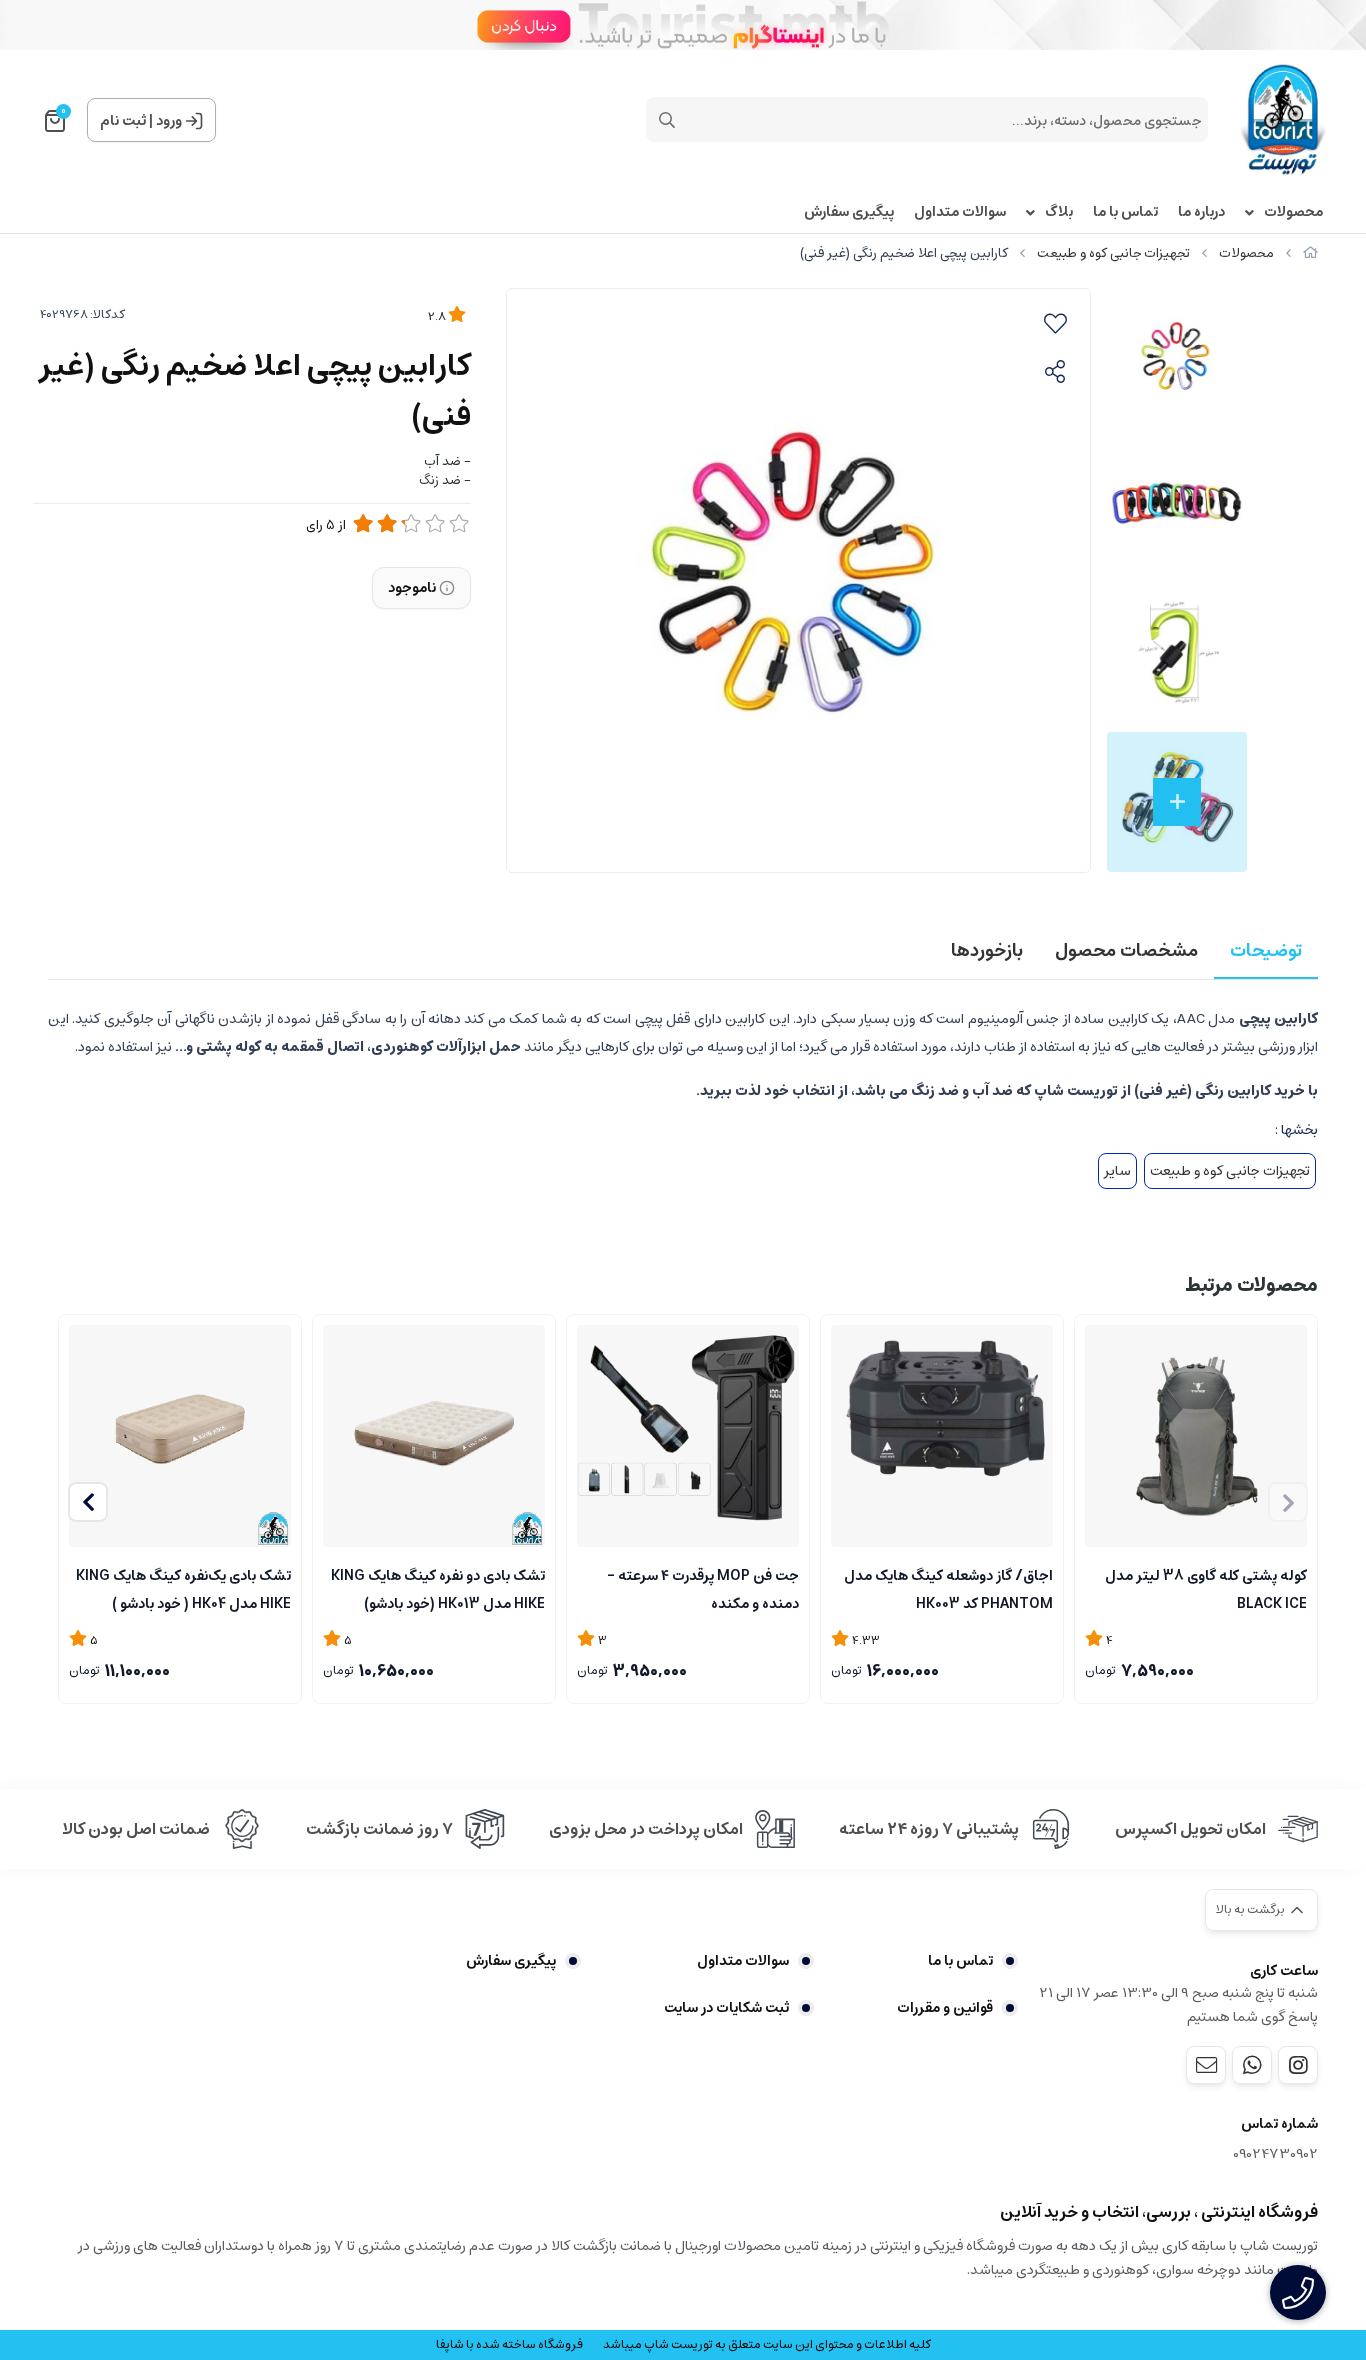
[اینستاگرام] (1298, 2065)
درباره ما (1201, 212)
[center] (667, 120)
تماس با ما (1125, 212)
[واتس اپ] (1252, 2065)
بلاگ (1059, 212)
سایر (1117, 1171)
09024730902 (1275, 2154)
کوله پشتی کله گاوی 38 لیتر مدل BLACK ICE (1206, 1588)
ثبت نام (123, 121)
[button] (88, 1502)
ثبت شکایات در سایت (726, 2008)
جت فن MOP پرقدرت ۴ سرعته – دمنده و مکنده (703, 1588)
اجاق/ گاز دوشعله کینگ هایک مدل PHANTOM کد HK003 (948, 1588)
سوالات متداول (960, 212)
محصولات (1293, 212)
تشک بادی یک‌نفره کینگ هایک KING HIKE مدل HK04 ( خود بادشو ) (183, 1588)
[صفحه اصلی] (1310, 253)
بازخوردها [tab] (987, 951)
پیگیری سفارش (849, 212)
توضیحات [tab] (1266, 951)
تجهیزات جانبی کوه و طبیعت (1113, 253)
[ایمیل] (1206, 2065)
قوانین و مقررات (945, 2008)
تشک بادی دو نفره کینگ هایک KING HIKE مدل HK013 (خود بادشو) (438, 1588)
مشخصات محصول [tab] (1126, 951)
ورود (169, 121)
